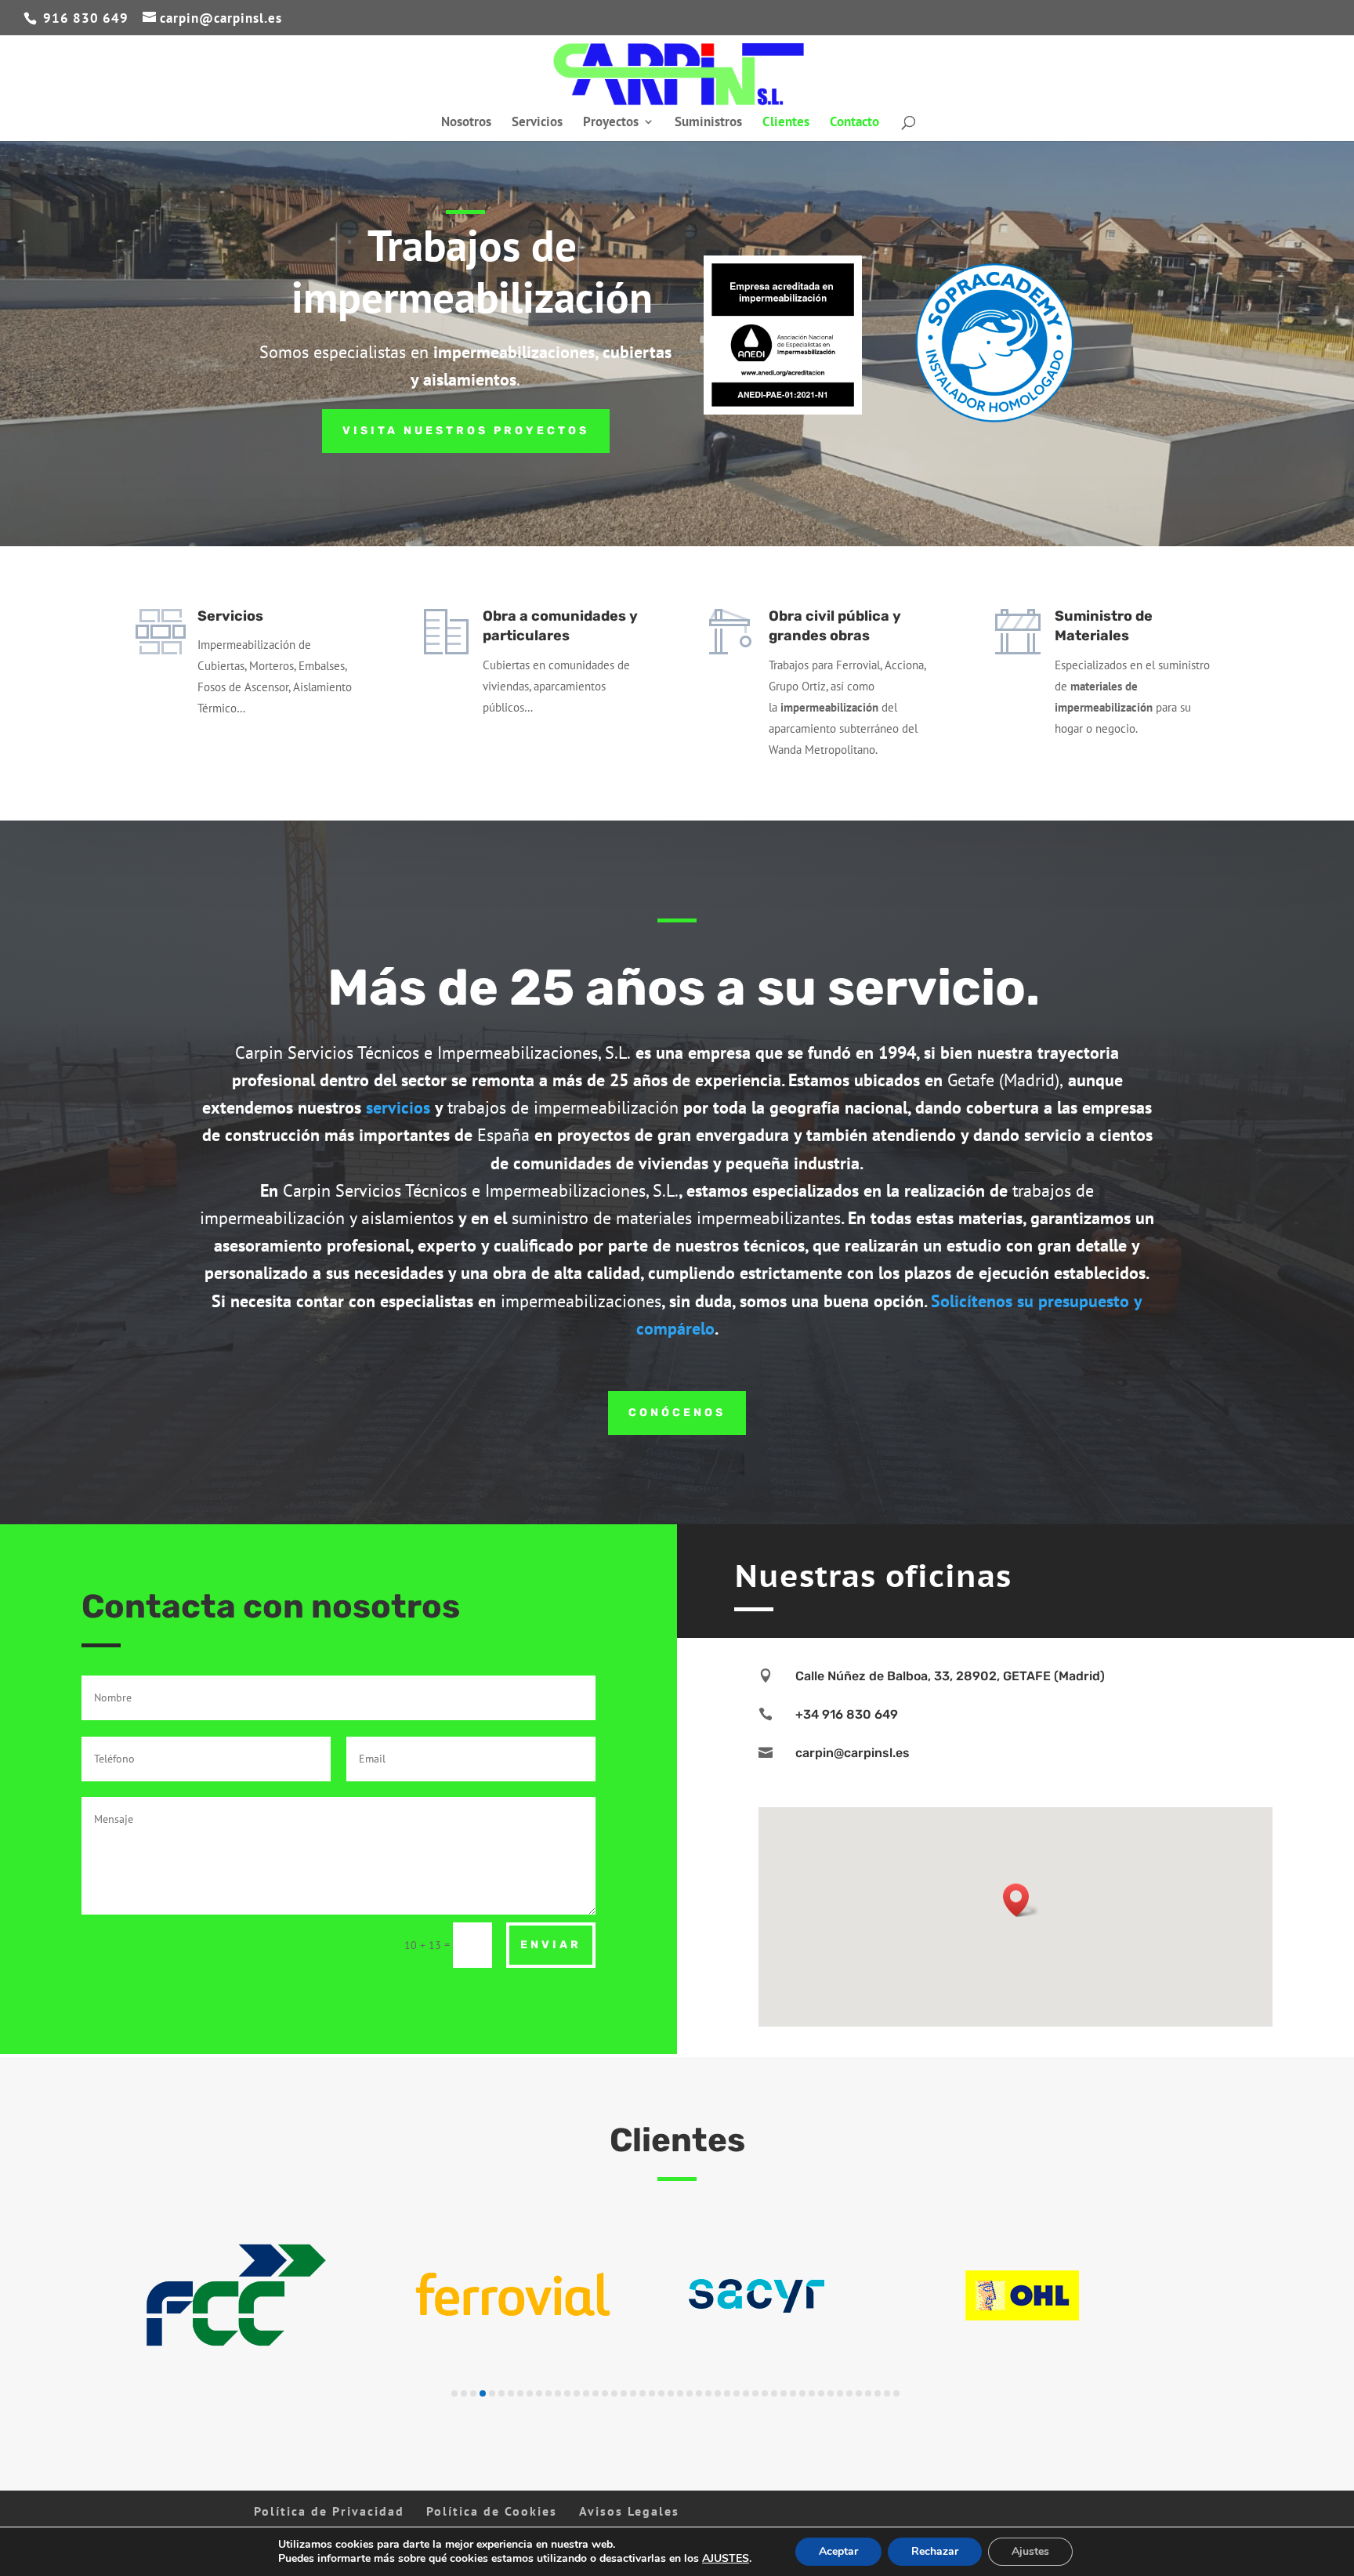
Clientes (786, 123)
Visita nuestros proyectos (466, 431)
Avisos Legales (629, 2511)
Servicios (537, 123)
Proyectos (611, 123)
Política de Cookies (492, 2511)
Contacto (854, 123)
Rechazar (935, 2551)
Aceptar (838, 2551)
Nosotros (466, 123)
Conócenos (677, 1413)
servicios (398, 1107)
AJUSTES (726, 2559)
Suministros (708, 123)
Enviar (551, 1945)
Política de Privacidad (329, 2511)
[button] (1021, 1900)
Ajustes (1030, 2551)
